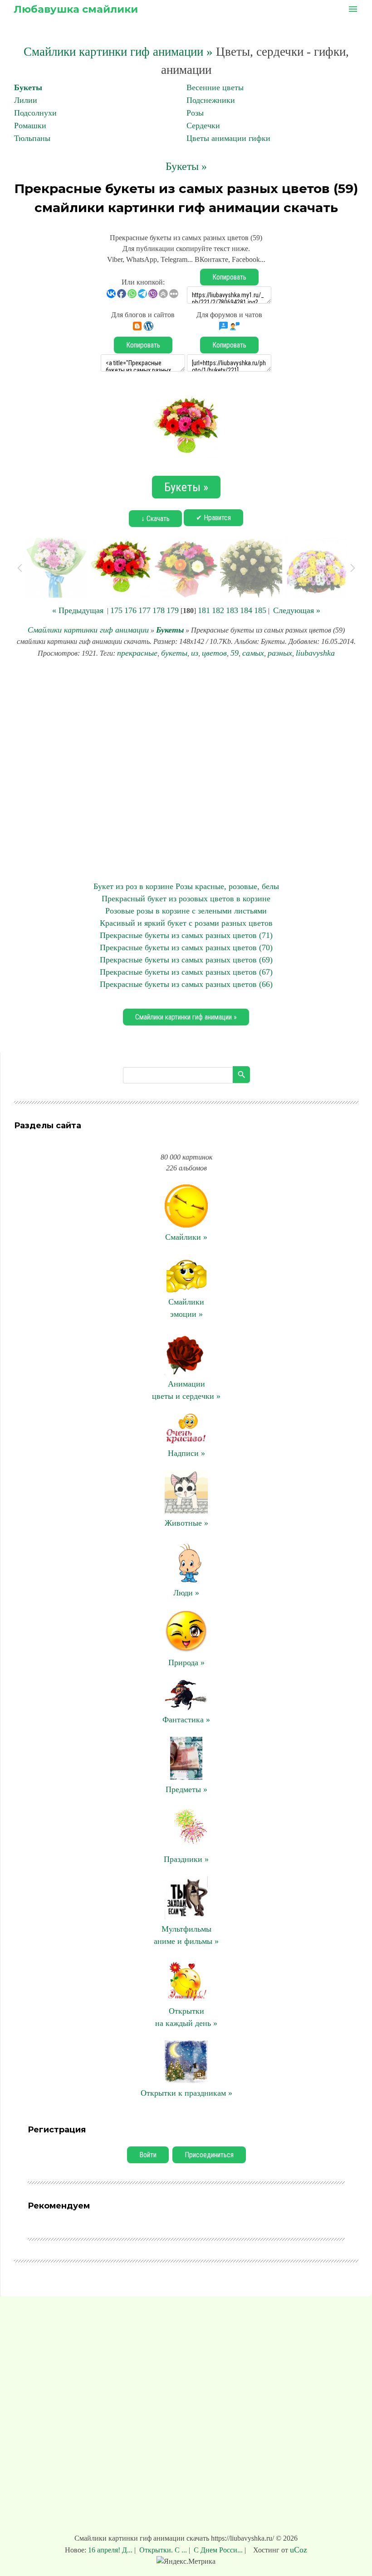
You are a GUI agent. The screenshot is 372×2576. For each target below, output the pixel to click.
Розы (195, 113)
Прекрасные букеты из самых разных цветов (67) (186, 972)
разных (280, 653)
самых (253, 653)
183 (232, 610)
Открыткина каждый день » (186, 2017)
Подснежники (211, 100)
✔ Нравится (213, 518)
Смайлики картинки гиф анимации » (118, 52)
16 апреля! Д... (111, 2550)
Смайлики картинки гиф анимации (88, 630)
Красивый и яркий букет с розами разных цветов (186, 923)
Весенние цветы (215, 87)
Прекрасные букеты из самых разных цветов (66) (186, 984)
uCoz (299, 2550)
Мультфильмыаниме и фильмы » (186, 1935)
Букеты (28, 87)
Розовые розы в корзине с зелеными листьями (186, 911)
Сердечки (203, 126)
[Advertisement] (186, 770)
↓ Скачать (155, 519)
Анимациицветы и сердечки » (186, 1390)
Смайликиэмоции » (186, 1308)
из (195, 653)
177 (144, 610)
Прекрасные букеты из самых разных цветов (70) (186, 947)
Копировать (229, 277)
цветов (214, 653)
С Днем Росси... (218, 2550)
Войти (148, 2155)
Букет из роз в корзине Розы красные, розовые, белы (186, 886)
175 (116, 610)
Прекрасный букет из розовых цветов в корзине (186, 899)
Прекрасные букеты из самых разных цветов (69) (186, 960)
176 (130, 610)
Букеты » (186, 166)
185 (260, 610)
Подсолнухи (35, 113)
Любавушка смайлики (76, 9)
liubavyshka (315, 653)
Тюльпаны (32, 138)
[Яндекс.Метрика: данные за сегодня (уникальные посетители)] (186, 2562)
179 (173, 610)
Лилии (26, 100)
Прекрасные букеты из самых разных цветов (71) (186, 935)
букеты (174, 653)
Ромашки (30, 126)
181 (204, 610)
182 (218, 610)
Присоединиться (209, 2155)
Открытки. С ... (163, 2550)
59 (235, 653)
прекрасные (137, 653)
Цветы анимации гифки (228, 138)
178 (159, 610)
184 (246, 610)
